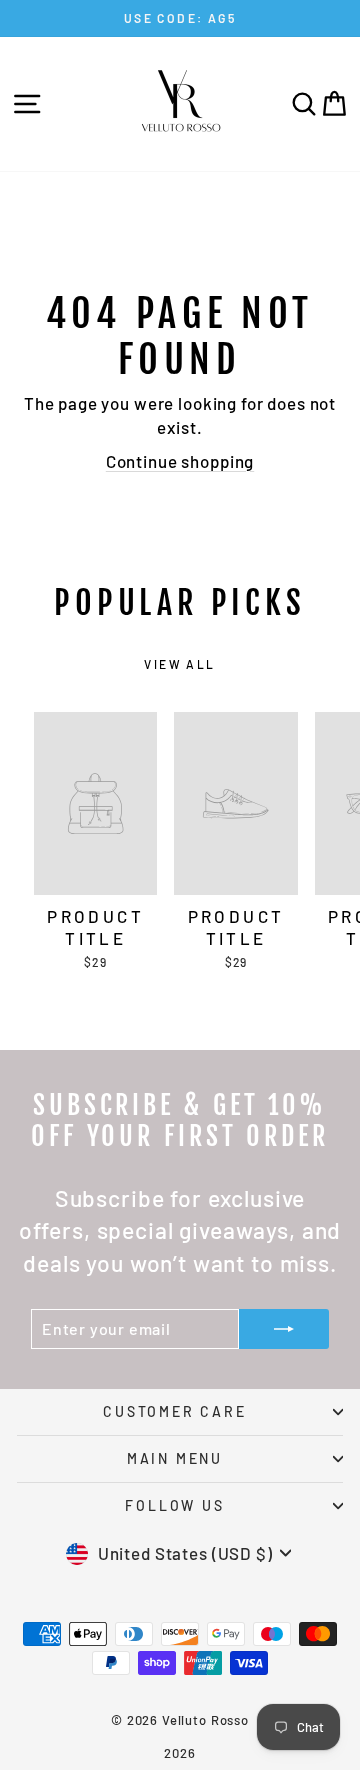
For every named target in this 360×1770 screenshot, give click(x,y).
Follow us (174, 1505)
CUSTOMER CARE (174, 1411)
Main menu (175, 1458)
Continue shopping (180, 461)
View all (179, 664)
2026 (179, 1753)
